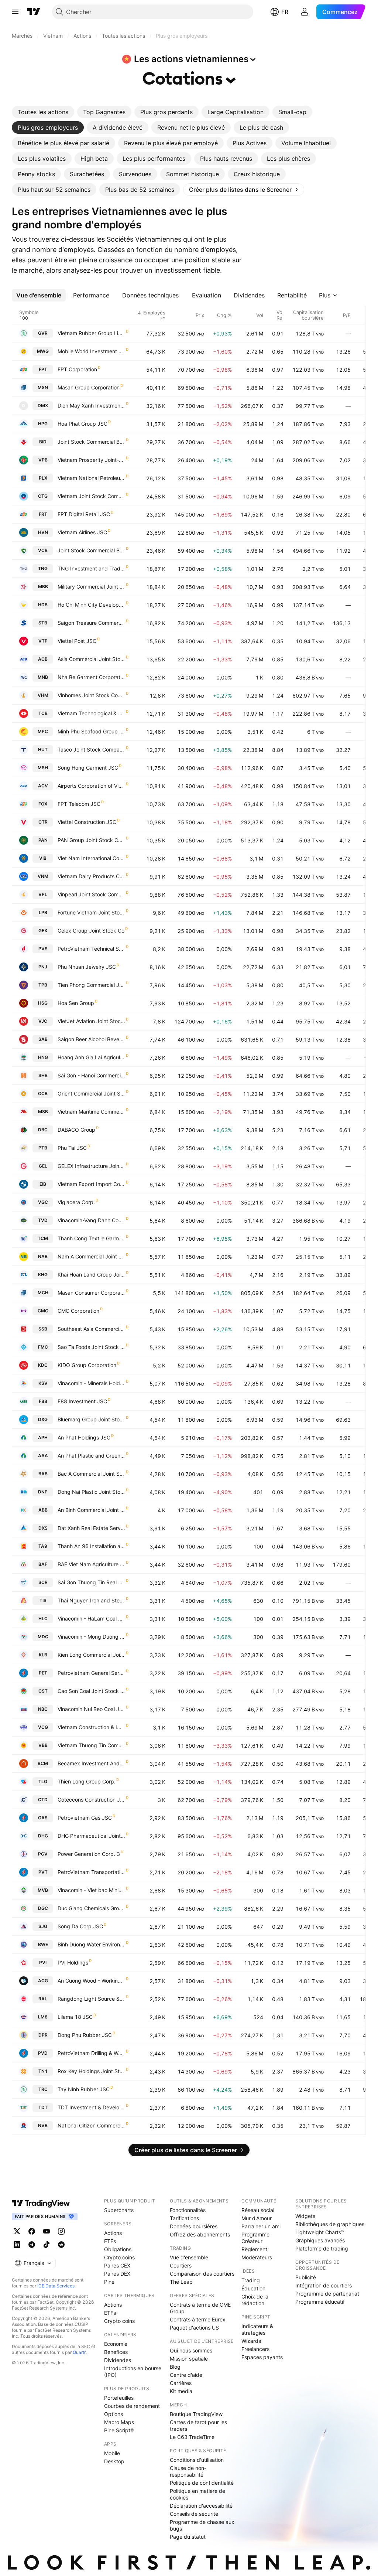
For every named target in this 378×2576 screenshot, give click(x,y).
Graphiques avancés (320, 2240)
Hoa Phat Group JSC (83, 424)
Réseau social (258, 2210)
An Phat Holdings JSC (84, 1437)
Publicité (306, 2277)
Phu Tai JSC (72, 1148)
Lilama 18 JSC (75, 2017)
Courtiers (181, 2265)
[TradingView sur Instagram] (61, 2231)
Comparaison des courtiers (202, 2274)
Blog (175, 2367)
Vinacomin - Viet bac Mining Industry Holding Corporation (91, 1890)
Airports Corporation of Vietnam (91, 786)
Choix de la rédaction (255, 2300)
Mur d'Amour (257, 2218)
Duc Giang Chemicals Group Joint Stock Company (91, 1908)
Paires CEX (117, 2265)
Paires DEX (117, 2274)
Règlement (254, 2249)
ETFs (110, 2241)
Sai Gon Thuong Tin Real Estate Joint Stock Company (91, 1582)
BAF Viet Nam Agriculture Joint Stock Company (91, 1564)
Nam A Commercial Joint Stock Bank (91, 1256)
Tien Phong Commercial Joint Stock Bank (91, 985)
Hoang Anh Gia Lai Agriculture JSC (91, 1057)
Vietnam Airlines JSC (82, 532)
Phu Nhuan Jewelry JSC (87, 967)
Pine (109, 2282)
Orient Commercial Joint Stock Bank (91, 1093)
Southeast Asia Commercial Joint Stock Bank (91, 1329)
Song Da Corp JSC (80, 1926)
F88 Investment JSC (82, 1401)
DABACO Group (76, 1130)
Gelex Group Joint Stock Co (91, 931)
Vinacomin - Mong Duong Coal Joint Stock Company (91, 1637)
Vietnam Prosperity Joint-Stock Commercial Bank (91, 460)
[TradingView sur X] (17, 2231)
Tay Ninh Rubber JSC (84, 2089)
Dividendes (118, 2360)
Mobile (112, 2453)
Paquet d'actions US (194, 2328)
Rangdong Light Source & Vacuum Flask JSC (91, 1999)
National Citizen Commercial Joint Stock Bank (91, 2125)
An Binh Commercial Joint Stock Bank (91, 1510)
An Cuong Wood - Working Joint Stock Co (91, 1981)
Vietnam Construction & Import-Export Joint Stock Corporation (91, 1727)
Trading (251, 2280)
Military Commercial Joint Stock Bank (91, 587)
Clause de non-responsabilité (188, 2471)
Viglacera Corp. (76, 1202)
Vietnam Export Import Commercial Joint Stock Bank (91, 1184)
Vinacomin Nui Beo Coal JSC (91, 1709)
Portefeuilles (119, 2398)
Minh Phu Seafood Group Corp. (91, 731)
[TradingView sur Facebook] (32, 2231)
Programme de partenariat (327, 2294)
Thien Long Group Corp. (87, 1781)
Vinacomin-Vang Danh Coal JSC (91, 1220)
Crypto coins (119, 2257)
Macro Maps (119, 2422)
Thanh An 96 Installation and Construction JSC (91, 1546)
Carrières (181, 2383)
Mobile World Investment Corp (91, 351)
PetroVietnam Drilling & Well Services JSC (91, 2053)
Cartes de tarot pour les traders (198, 2425)
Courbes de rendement (132, 2406)
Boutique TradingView (196, 2414)
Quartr (79, 2352)
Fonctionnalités (188, 2210)
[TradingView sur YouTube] (47, 2231)
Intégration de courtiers (324, 2285)
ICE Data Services (56, 2286)
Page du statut (188, 2537)
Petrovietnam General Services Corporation (91, 1673)
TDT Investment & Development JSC (91, 2107)
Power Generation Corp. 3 (89, 1854)
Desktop (114, 2461)
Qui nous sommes (191, 2350)
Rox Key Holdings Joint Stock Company (91, 2071)
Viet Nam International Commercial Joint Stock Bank (91, 858)
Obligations (118, 2249)
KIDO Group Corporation (87, 1365)
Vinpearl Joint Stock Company (91, 894)
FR (285, 12)
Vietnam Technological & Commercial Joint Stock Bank (91, 713)
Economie (116, 2344)
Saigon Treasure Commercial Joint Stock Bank (91, 623)
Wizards (251, 2341)
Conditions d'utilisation (197, 2460)
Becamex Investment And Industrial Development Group (91, 1763)
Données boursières (194, 2226)
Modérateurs (257, 2257)
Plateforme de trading (322, 2248)
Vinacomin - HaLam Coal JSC (91, 1618)
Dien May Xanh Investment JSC (91, 406)
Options (114, 2414)
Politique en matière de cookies (197, 2494)
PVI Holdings (73, 1962)
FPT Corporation (77, 369)
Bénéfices (116, 2352)
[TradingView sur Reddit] (61, 2245)
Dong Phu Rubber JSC (85, 2035)
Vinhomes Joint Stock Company (91, 695)
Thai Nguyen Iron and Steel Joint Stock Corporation (91, 1600)
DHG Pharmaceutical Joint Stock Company (91, 1836)
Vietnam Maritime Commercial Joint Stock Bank (91, 1112)
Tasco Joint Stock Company (91, 749)
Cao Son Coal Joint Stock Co (91, 1691)
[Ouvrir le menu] (15, 12)
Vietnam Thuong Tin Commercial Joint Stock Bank (91, 1745)
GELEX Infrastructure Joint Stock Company (91, 1166)
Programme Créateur (255, 2238)
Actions (113, 2233)
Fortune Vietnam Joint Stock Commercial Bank (91, 912)
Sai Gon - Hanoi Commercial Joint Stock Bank (91, 1075)
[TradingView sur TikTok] (47, 2245)
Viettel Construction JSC (87, 822)
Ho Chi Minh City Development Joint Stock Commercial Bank (91, 605)
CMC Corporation (78, 1311)
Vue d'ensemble (189, 2257)
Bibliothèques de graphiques (330, 2224)
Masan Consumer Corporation (91, 1293)
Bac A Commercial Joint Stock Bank (91, 1474)
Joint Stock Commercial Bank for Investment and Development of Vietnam (91, 442)
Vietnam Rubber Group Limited (91, 333)
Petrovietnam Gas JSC (85, 1818)
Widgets (305, 2216)
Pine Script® (119, 2430)
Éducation (253, 2288)
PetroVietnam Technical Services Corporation (91, 949)
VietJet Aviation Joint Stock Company (91, 1021)
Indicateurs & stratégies (257, 2329)
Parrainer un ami (261, 2226)
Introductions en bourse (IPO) (133, 2371)
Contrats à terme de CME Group (200, 2308)
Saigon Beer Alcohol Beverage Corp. (91, 1039)
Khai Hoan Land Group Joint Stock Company (91, 1275)
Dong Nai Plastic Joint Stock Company (91, 1492)
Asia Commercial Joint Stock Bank (91, 659)
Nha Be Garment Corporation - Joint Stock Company (91, 677)
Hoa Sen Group (76, 1003)
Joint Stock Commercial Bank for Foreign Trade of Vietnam (91, 550)
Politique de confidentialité (202, 2483)
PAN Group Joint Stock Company (91, 840)
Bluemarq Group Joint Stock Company (91, 1419)
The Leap (181, 2282)
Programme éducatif (320, 2302)
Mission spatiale (189, 2359)
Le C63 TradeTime (192, 2437)
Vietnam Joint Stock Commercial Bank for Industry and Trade (91, 496)
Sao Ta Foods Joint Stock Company (91, 1347)
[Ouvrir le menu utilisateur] (305, 12)
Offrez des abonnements (200, 2234)
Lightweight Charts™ (320, 2232)
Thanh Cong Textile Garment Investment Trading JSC (91, 1238)
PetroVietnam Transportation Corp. (91, 1872)
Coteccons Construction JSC (91, 1800)
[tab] (43, 112)
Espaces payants (262, 2357)
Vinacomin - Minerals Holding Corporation (91, 1383)
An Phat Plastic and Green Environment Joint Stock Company (91, 1456)
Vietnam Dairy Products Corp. (91, 876)
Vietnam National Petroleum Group (91, 478)
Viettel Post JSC (77, 641)
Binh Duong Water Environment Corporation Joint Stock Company (91, 1944)
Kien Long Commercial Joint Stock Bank (91, 1655)
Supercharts (119, 2210)
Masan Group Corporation (89, 387)
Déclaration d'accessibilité (201, 2506)
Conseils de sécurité (194, 2514)
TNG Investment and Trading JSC (91, 568)
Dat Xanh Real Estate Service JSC (91, 1528)
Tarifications (184, 2218)
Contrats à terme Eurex (198, 2319)
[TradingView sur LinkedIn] (17, 2245)
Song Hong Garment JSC (88, 768)
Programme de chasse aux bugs (202, 2525)
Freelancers (255, 2349)
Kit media (181, 2391)
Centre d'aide (186, 2375)
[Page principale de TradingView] (34, 12)
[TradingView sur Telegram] (32, 2245)
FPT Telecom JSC (79, 804)
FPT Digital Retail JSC (84, 514)
